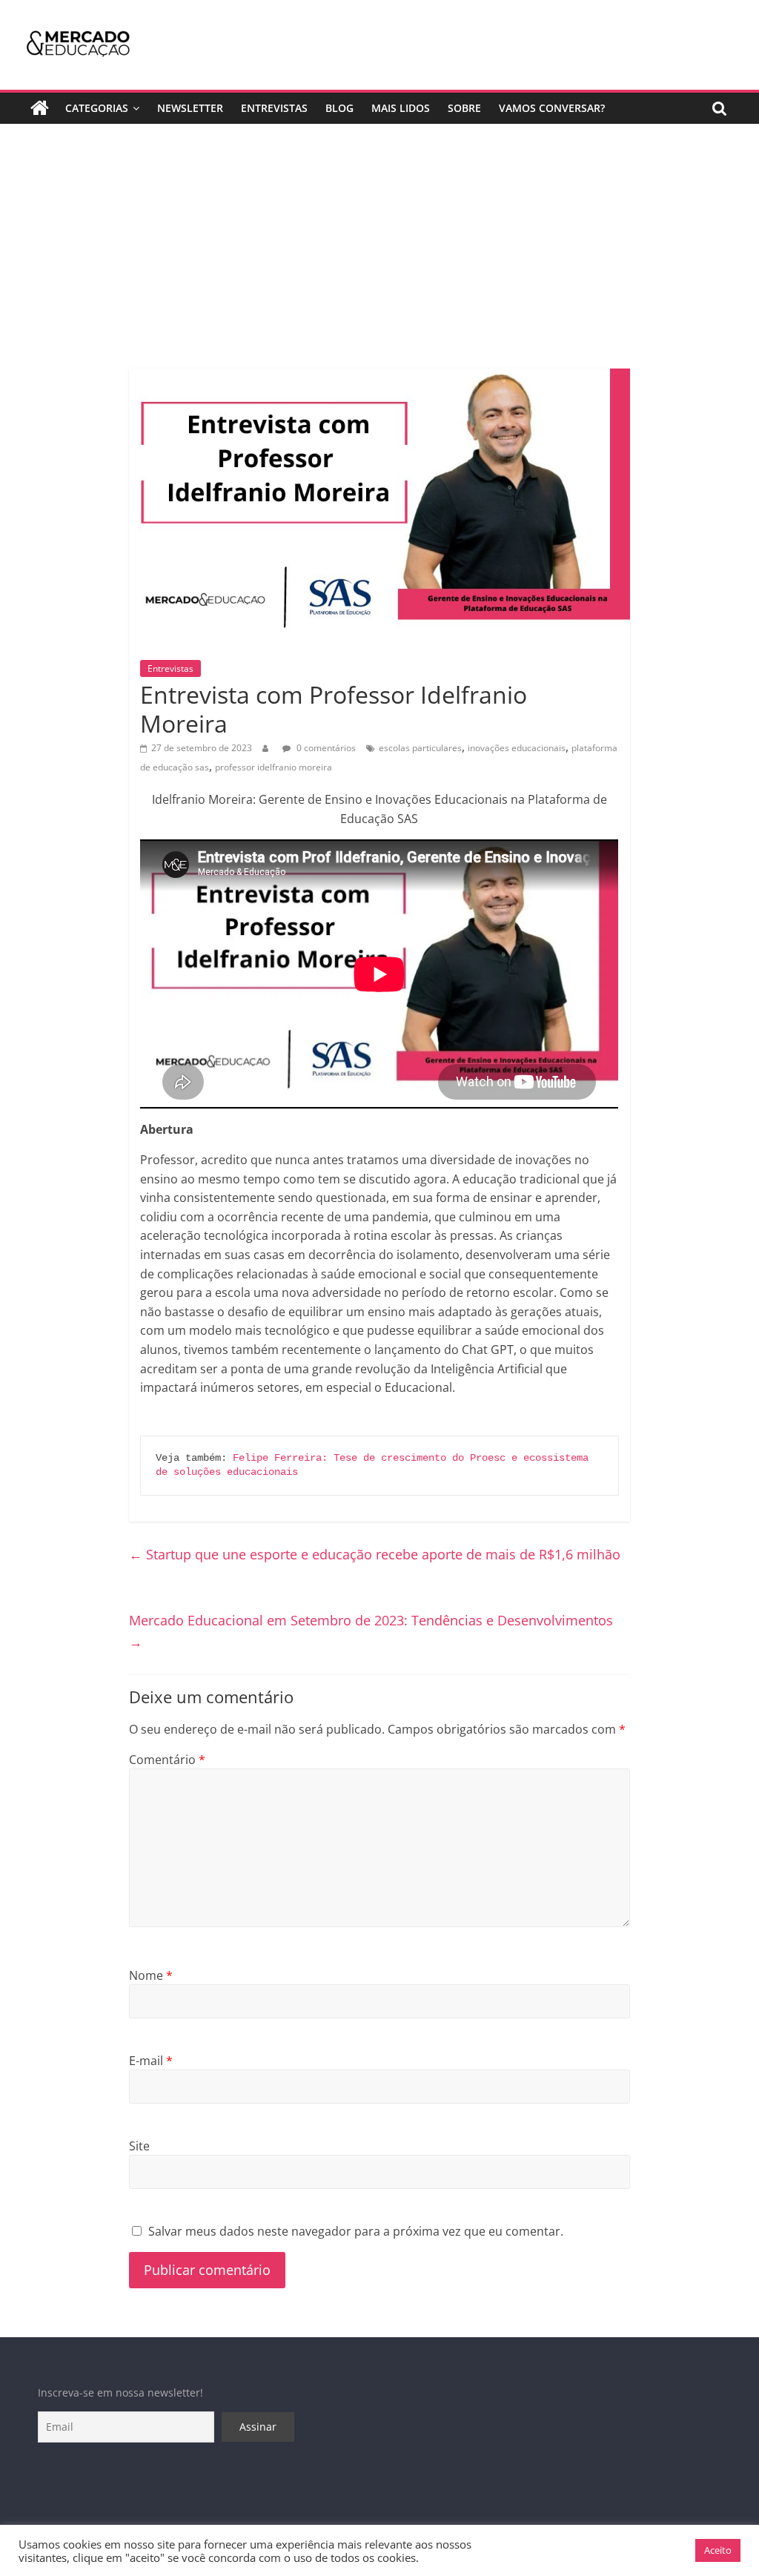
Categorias (97, 108)
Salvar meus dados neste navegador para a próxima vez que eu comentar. (356, 2231)
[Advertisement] (379, 257)
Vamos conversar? (552, 108)
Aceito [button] (718, 2550)
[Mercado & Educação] (40, 108)
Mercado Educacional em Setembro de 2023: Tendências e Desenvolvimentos (371, 1631)
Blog (339, 108)
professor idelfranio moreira (274, 767)
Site (139, 2146)
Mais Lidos (401, 108)
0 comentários (325, 748)
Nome (151, 1975)
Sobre (464, 108)
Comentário (167, 1760)
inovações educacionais (517, 748)
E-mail (151, 2061)
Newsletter (190, 108)
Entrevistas (274, 108)
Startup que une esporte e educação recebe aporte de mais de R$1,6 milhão (375, 1554)
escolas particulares (420, 748)
